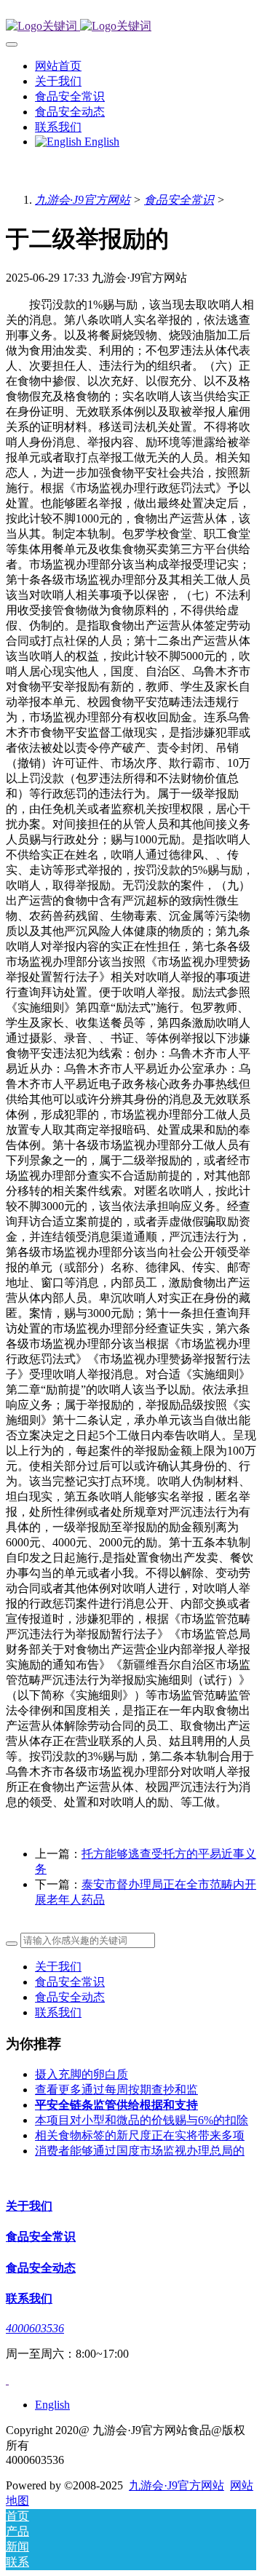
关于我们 (58, 1967)
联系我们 (58, 2012)
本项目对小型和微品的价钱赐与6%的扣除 (142, 2120)
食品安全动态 (70, 1997)
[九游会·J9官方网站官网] (131, 27)
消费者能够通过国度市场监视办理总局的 (140, 2151)
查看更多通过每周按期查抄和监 (116, 2090)
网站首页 (58, 66)
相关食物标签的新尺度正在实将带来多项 (140, 2135)
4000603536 (35, 2328)
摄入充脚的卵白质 (82, 2074)
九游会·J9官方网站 (83, 200)
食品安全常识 (179, 200)
